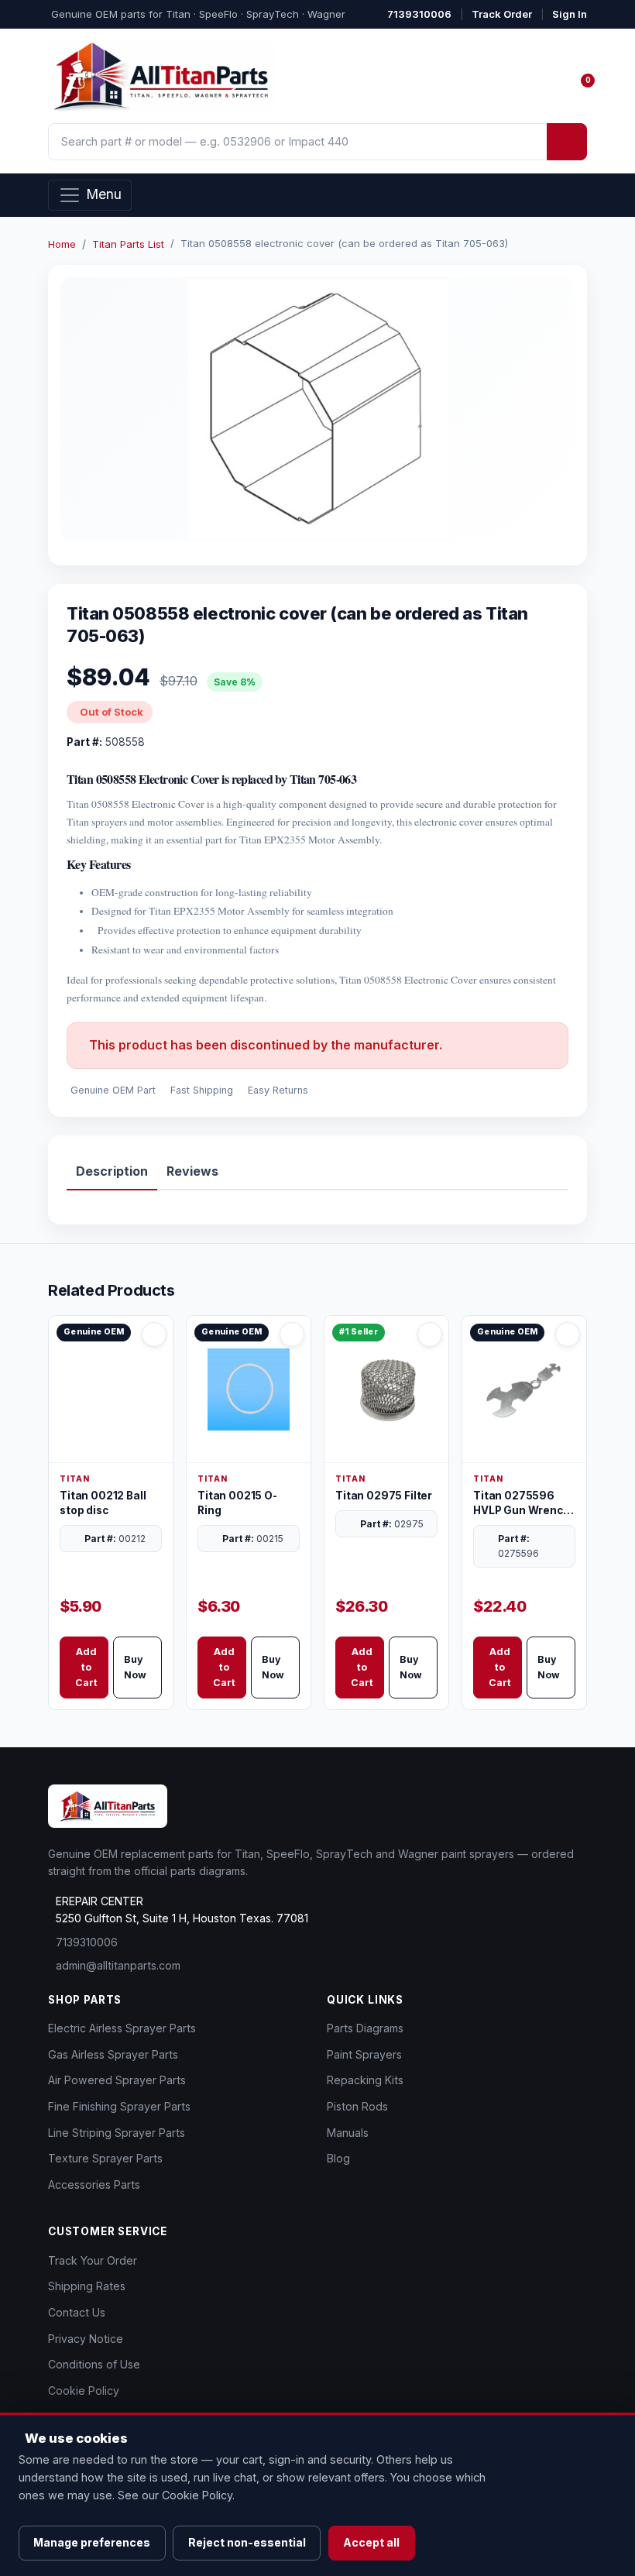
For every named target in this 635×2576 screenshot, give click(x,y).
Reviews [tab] (192, 1171)
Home (62, 244)
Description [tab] (112, 1171)
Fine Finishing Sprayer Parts (119, 2106)
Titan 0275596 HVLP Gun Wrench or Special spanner (523, 1504)
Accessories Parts (94, 2184)
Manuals (348, 2133)
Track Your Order (93, 2260)
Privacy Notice (86, 2339)
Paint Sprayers (364, 2054)
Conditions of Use (94, 2364)
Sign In (570, 14)
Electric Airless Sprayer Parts (122, 2028)
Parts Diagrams (365, 2028)
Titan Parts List (128, 244)
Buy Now (135, 1667)
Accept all (371, 2542)
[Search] (567, 142)
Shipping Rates (87, 2286)
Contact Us (77, 2312)
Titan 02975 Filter (384, 1496)
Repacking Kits (365, 2080)
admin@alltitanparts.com (118, 1965)
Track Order (502, 14)
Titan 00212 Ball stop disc (103, 1503)
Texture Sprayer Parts (105, 2158)
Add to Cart (86, 1667)
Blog (338, 2158)
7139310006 (419, 14)
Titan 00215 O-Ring (237, 1503)
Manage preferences (92, 2542)
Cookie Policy (84, 2391)
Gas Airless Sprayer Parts (113, 2054)
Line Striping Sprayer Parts (117, 2133)
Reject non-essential (247, 2542)
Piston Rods (357, 2106)
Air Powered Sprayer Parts (117, 2080)
